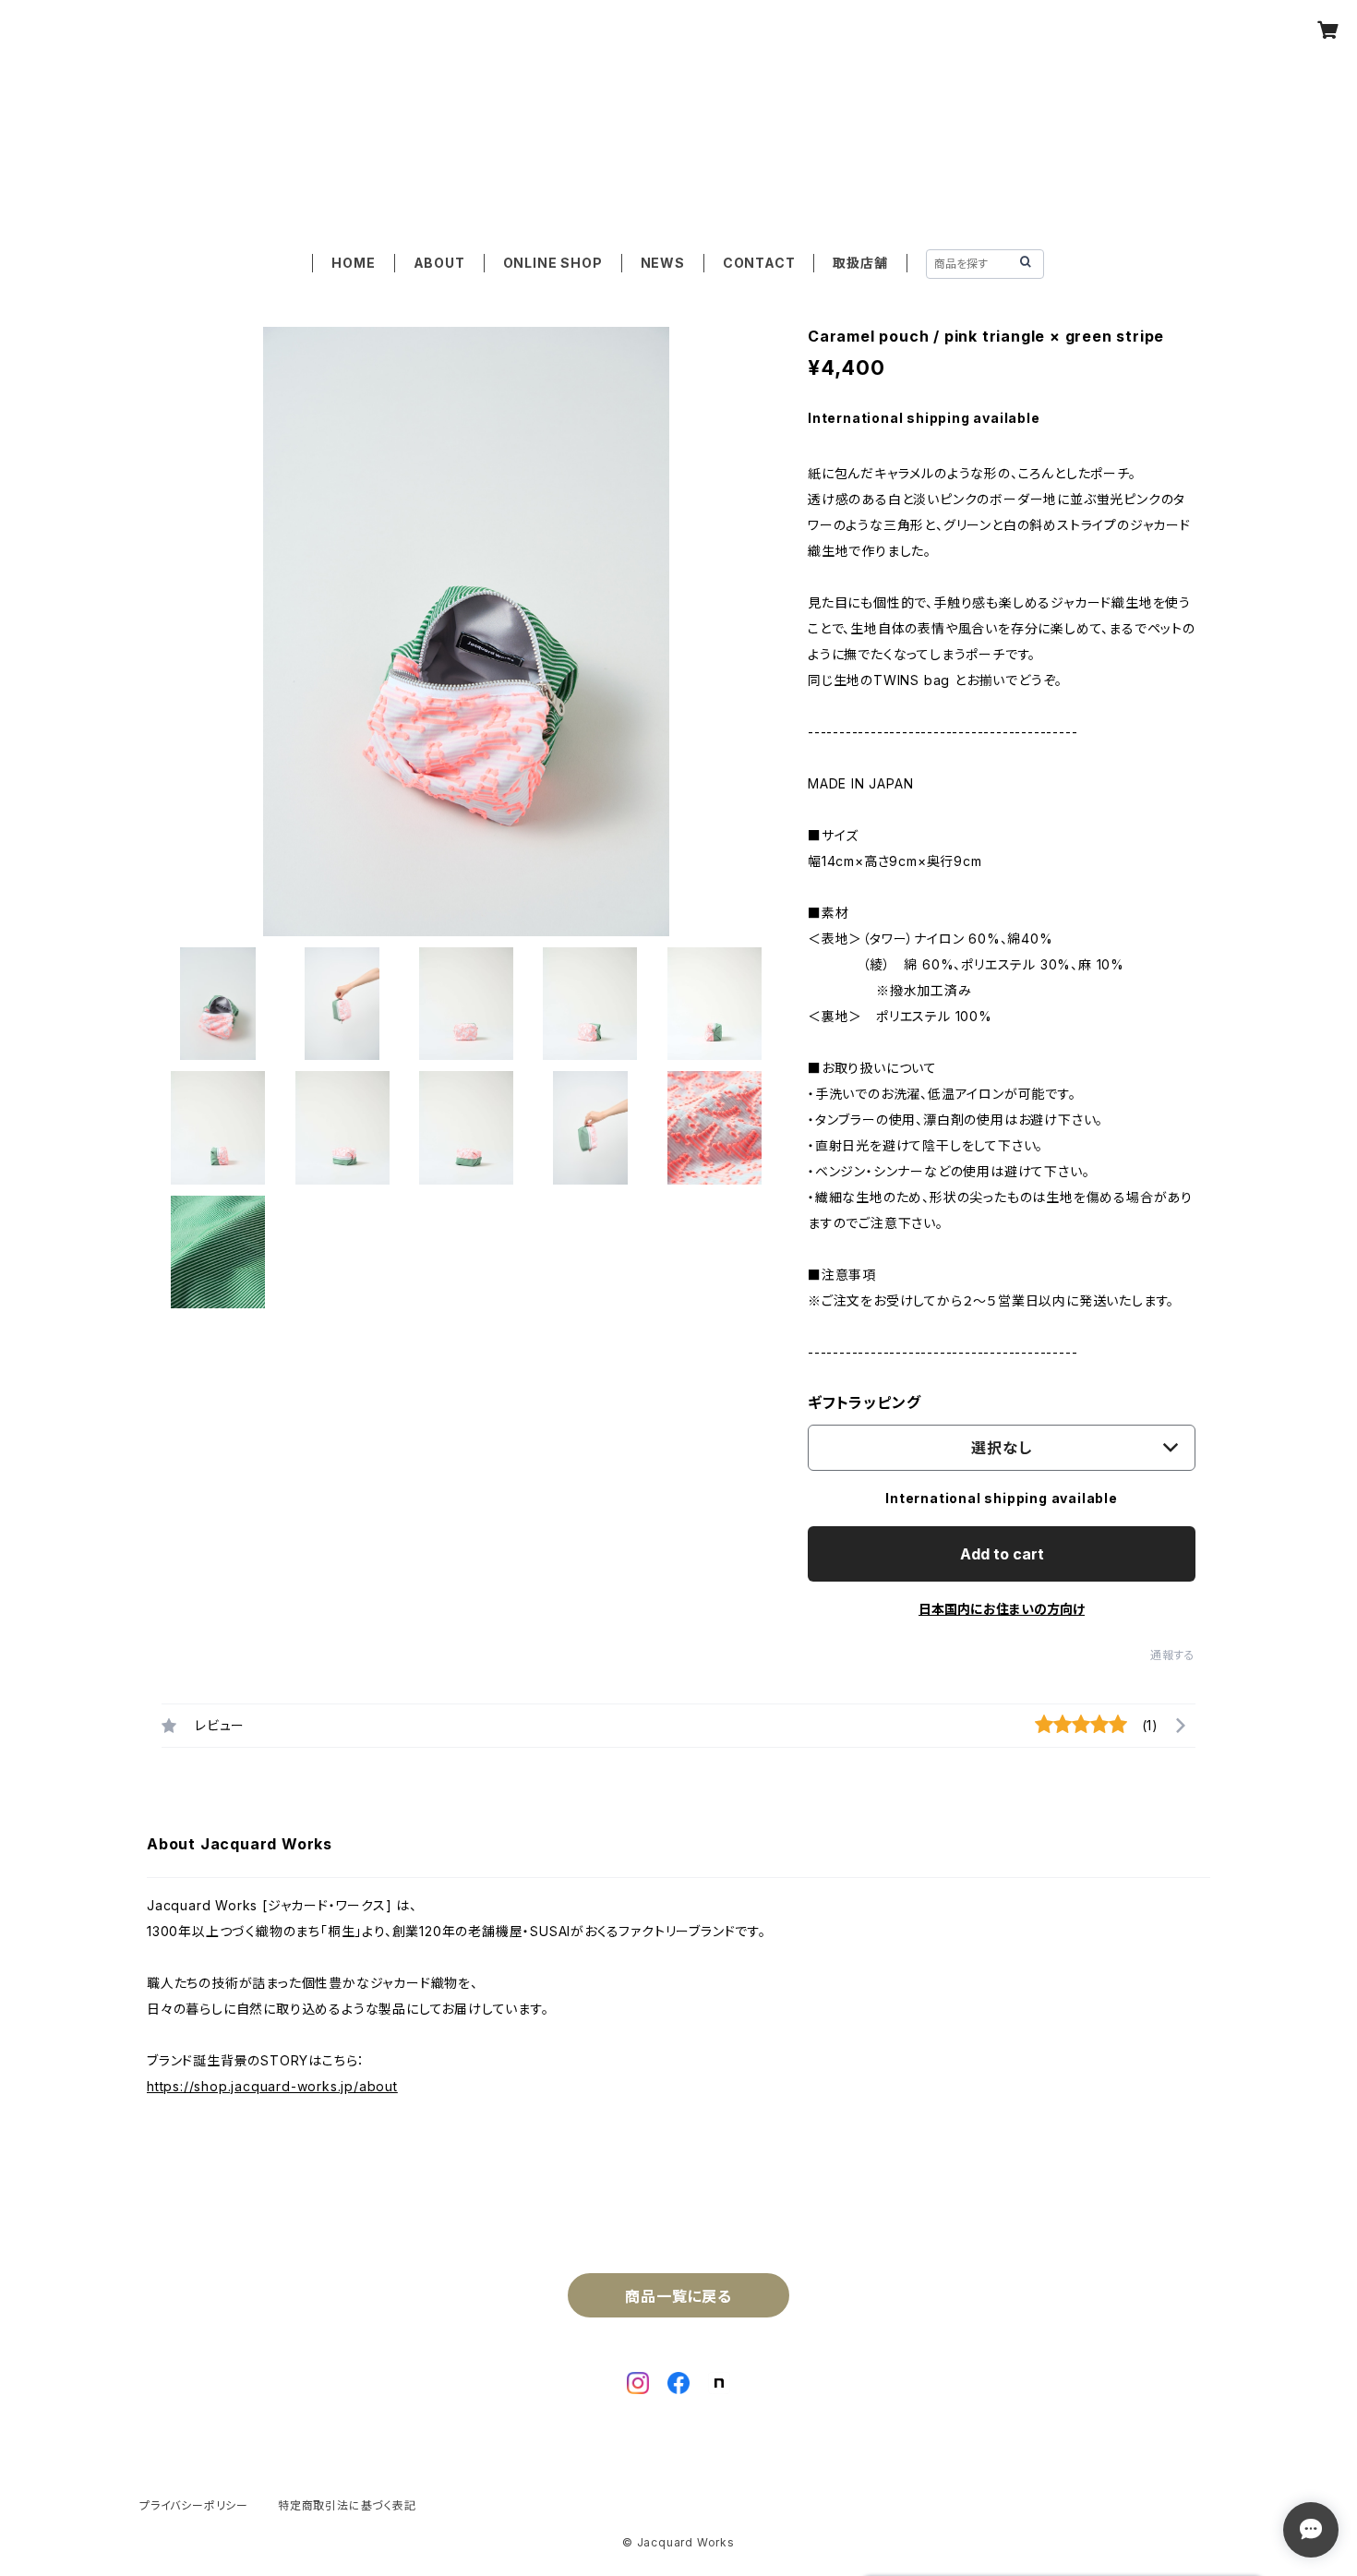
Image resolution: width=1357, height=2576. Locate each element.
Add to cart (1002, 1554)
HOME (353, 263)
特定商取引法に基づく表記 (347, 2505)
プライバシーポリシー (194, 2505)
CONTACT (759, 263)
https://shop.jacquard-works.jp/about (272, 2086)
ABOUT (439, 263)
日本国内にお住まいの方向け (1002, 1609)
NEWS (663, 263)
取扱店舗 (860, 263)
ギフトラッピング (864, 1402)
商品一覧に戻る (678, 2296)
